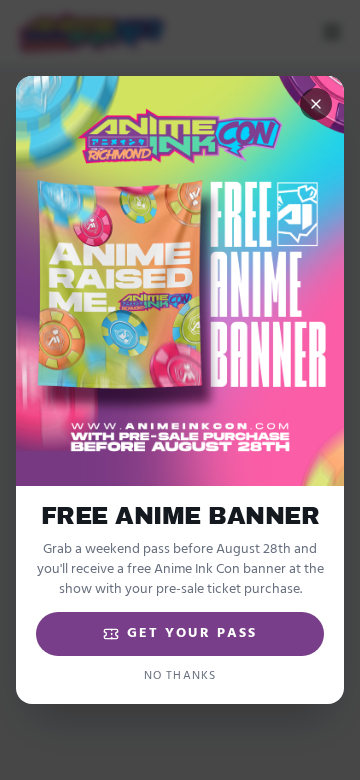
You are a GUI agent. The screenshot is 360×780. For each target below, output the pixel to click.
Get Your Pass (192, 633)
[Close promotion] (316, 104)
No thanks (180, 676)
